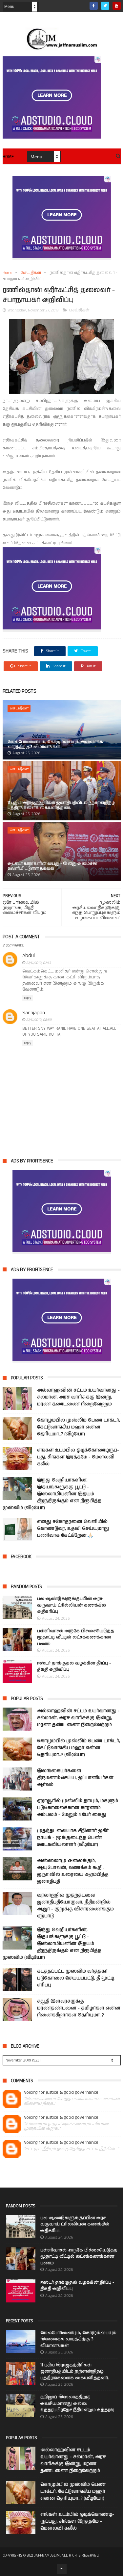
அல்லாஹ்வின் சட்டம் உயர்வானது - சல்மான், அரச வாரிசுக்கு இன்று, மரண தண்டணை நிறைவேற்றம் (78, 1397)
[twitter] (105, 6)
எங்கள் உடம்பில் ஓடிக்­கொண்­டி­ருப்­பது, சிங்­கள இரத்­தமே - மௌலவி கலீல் (78, 1457)
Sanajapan (34, 1013)
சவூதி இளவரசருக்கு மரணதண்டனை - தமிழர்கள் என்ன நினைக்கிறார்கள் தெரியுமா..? (79, 2008)
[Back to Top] (62, 2569)
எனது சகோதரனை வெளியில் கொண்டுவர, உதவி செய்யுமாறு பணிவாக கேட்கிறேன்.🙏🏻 (73, 1528)
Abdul (29, 956)
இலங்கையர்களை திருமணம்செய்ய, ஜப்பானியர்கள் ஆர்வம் (75, 1778)
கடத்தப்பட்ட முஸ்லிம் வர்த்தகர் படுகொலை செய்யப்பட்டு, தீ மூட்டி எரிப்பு (76, 1978)
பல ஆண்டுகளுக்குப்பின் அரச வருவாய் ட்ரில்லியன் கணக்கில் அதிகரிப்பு (72, 1605)
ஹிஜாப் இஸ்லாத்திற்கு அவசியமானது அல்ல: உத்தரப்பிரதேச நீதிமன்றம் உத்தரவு (77, 2403)
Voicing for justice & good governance (61, 2093)
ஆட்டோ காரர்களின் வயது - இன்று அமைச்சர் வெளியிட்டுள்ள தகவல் (52, 866)
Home (8, 157)
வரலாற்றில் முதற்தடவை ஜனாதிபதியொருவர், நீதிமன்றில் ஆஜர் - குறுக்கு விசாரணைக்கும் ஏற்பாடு (75, 1906)
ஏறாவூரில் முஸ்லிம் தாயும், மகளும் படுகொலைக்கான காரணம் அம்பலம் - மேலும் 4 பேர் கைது (78, 1808)
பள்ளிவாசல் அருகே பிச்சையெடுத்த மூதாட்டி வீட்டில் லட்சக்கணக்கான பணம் (76, 1637)
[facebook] (94, 6)
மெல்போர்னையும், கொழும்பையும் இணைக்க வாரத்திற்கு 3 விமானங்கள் (55, 744)
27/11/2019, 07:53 (39, 963)
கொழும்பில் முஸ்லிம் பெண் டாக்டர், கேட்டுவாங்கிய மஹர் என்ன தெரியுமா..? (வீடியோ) (79, 1427)
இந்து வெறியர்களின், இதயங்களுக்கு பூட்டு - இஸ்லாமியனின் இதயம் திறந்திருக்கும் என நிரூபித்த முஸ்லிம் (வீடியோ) (52, 1494)
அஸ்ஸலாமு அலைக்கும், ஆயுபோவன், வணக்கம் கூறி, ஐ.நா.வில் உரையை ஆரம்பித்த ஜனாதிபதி (73, 1871)
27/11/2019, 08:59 (39, 1020)
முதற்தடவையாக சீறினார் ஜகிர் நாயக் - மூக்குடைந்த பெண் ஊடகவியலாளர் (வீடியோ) (73, 1838)
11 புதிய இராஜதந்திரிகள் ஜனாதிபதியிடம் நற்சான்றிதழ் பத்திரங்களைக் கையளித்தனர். (61, 805)
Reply (28, 998)
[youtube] (117, 6)
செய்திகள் (31, 273)
